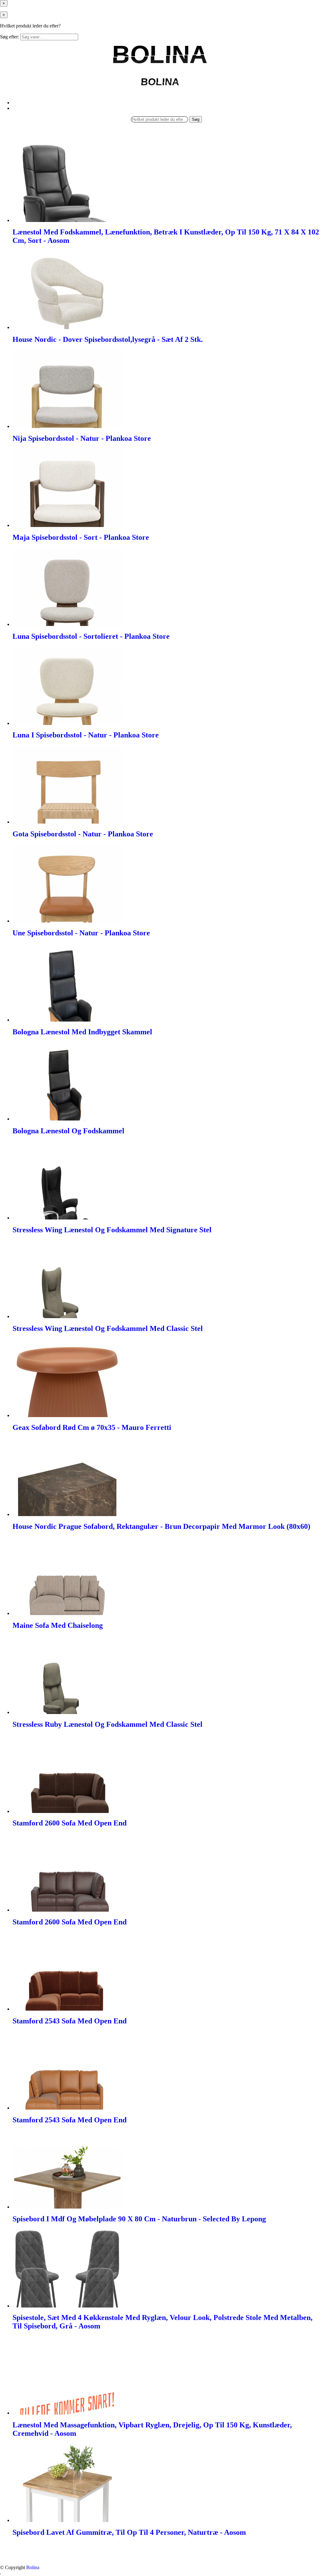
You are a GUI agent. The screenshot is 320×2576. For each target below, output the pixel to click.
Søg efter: (10, 37)
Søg (196, 119)
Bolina (33, 2567)
